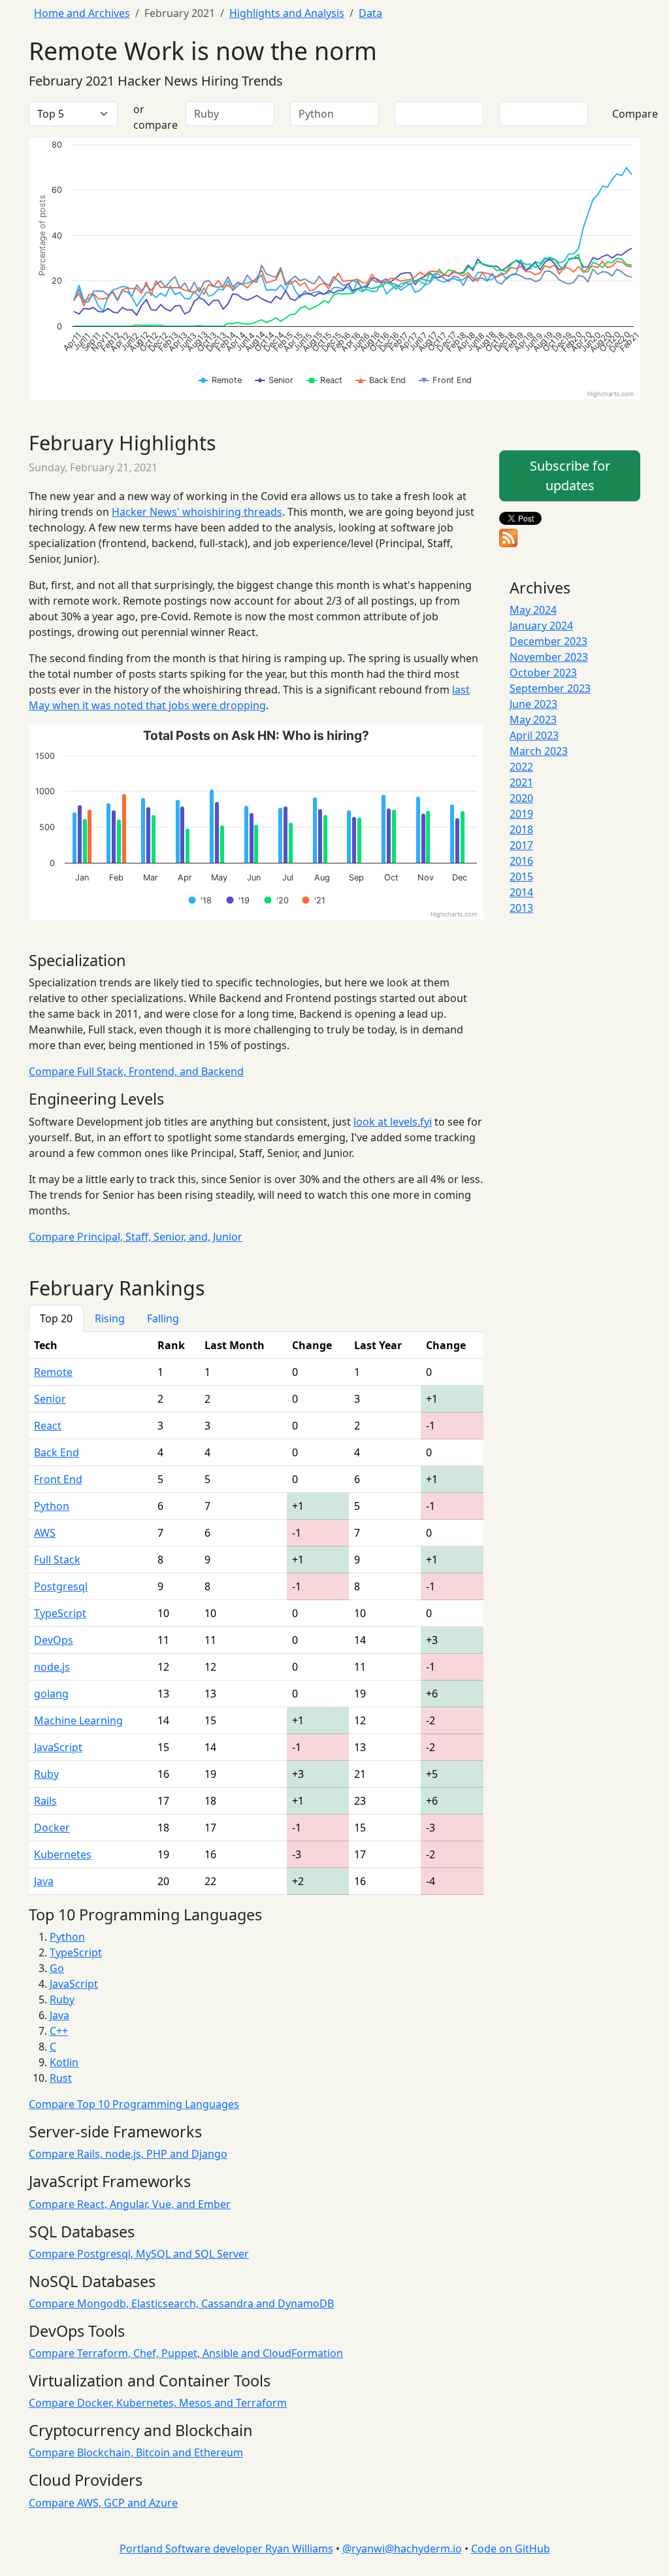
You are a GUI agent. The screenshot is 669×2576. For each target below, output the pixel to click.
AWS (45, 1533)
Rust (61, 2078)
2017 (521, 845)
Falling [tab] (163, 1318)
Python (52, 1506)
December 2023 (548, 641)
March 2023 (539, 751)
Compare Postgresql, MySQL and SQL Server (139, 2254)
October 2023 (543, 673)
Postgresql (61, 1586)
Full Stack (57, 1560)
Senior (50, 1399)
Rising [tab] (110, 1318)
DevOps (54, 1640)
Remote (53, 1372)
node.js (52, 1667)
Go (57, 1968)
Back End (57, 1452)
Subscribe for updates (570, 476)
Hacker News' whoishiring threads (197, 512)
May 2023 (533, 720)
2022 (521, 767)
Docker (52, 1828)
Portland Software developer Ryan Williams (226, 2549)
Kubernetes (63, 1854)
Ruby (46, 1774)
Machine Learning (78, 1720)
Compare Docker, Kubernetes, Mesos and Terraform (158, 2403)
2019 (521, 814)
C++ (59, 2031)
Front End (58, 1479)
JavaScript (58, 1747)
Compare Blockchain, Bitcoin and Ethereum (136, 2452)
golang (51, 1694)
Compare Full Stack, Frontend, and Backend (136, 1071)
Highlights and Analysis (287, 13)
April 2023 (534, 735)
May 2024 (533, 610)
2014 (521, 892)
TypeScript (60, 1613)
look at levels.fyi (393, 1122)
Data (370, 13)
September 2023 (550, 688)
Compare (635, 114)
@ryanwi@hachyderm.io (402, 2549)
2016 (521, 861)
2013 (521, 908)
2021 (521, 782)
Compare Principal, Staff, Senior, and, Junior (136, 1237)
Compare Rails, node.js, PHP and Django (128, 2154)
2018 (521, 829)
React (48, 1426)
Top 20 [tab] (56, 1318)
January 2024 (541, 626)
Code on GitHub (511, 2549)
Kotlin (64, 2062)
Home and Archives (82, 13)
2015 (521, 877)
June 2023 (533, 704)
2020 (521, 798)
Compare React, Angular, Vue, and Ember (130, 2204)
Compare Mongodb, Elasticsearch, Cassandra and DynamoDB (181, 2303)
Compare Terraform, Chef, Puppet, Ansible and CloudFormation (186, 2353)
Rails (45, 1801)
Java (44, 1881)
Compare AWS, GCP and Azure (103, 2503)
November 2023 (549, 657)
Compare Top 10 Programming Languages (134, 2104)
